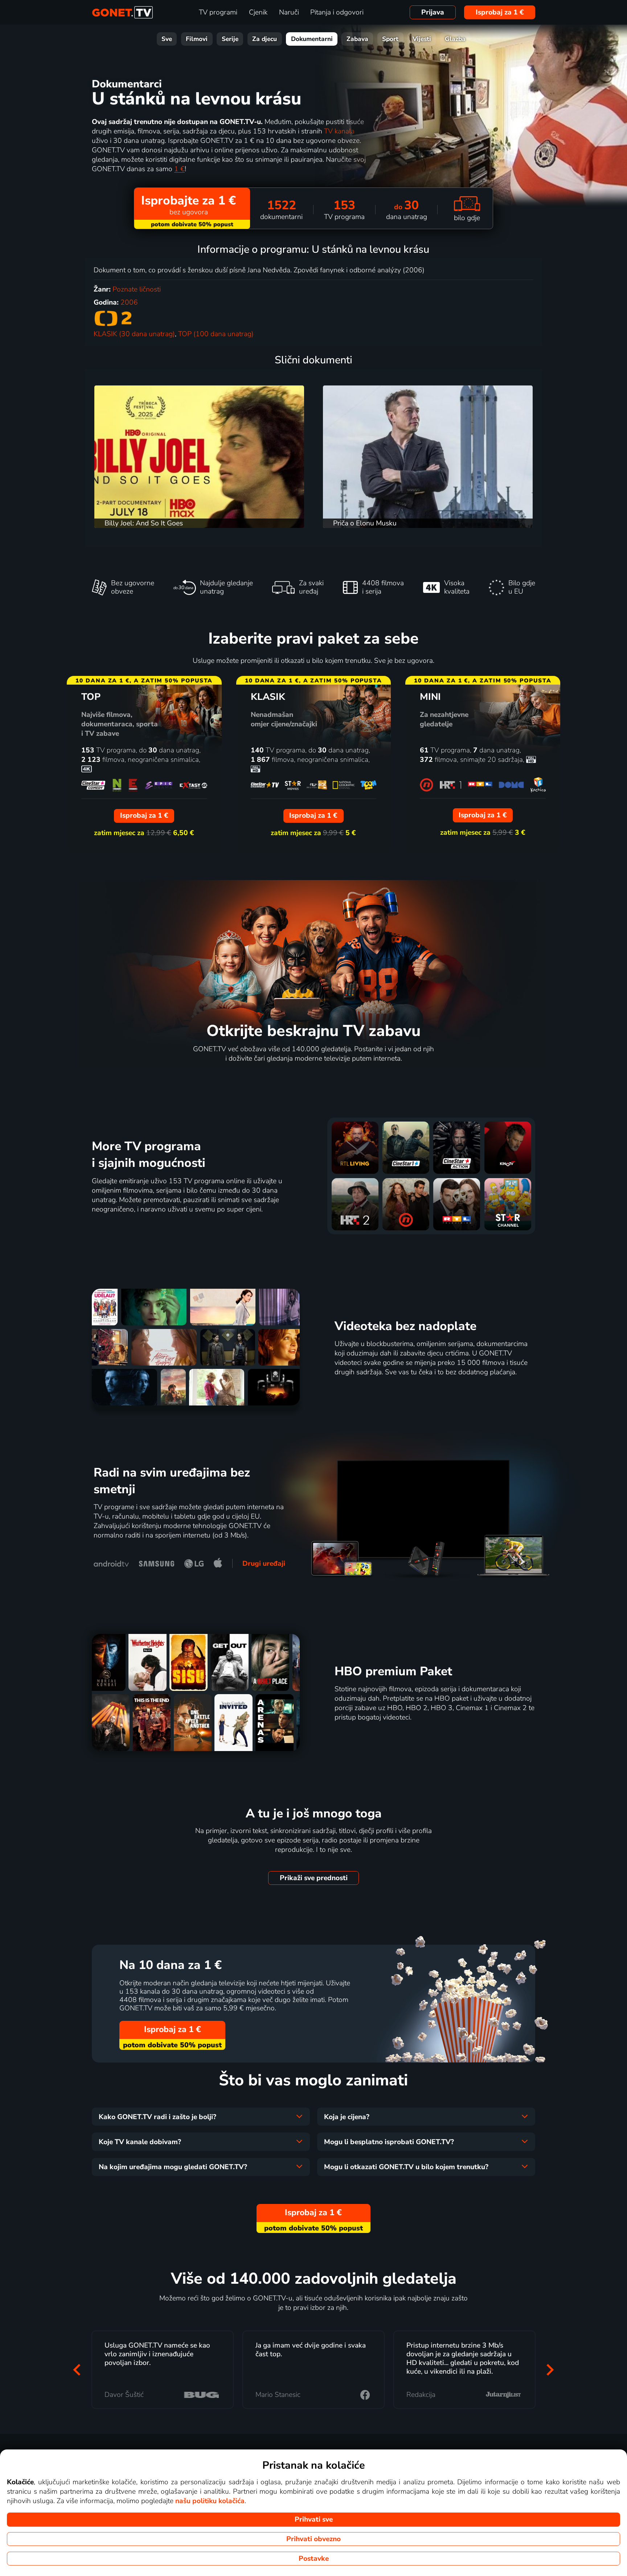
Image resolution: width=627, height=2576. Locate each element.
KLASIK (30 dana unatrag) (134, 334)
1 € (179, 169)
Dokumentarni (312, 39)
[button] (77, 2369)
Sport (390, 39)
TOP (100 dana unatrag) (216, 334)
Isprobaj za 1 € (500, 12)
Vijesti (422, 39)
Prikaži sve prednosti (314, 1878)
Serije (230, 39)
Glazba (455, 39)
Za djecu (265, 39)
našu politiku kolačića (210, 2501)
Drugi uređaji (264, 1564)
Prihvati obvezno (313, 2539)
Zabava (357, 39)
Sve (167, 39)
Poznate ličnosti (137, 289)
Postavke (314, 2559)
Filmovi (197, 39)
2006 (129, 302)
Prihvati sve (314, 2519)
